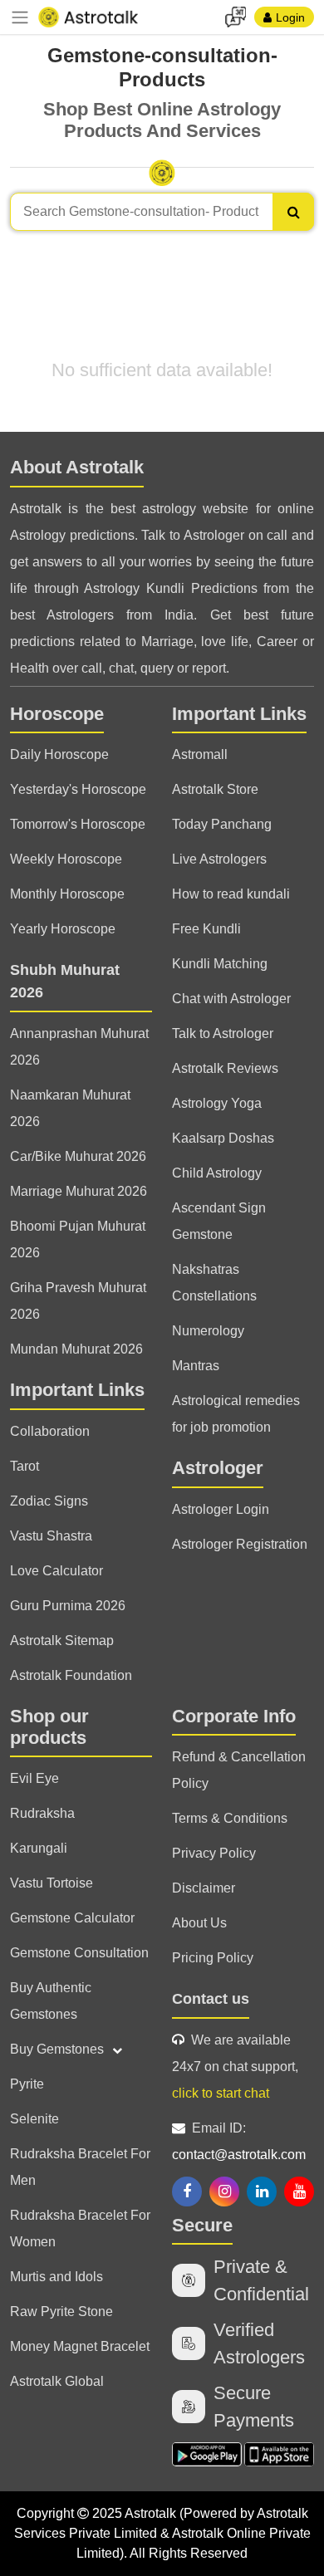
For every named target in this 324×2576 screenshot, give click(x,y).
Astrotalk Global (57, 2381)
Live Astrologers (219, 859)
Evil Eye (34, 1778)
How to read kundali (231, 894)
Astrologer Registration (240, 1544)
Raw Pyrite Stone (61, 2312)
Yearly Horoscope (63, 929)
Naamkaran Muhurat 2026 (70, 1108)
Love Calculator (56, 1571)
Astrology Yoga (217, 1103)
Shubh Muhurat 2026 (65, 981)
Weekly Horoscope (66, 859)
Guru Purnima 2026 (68, 1606)
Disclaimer (204, 1888)
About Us (199, 1923)
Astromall (200, 754)
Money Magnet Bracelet (80, 2346)
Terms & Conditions (230, 1818)
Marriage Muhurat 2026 (79, 1191)
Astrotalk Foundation (71, 1675)
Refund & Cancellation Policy (239, 1770)
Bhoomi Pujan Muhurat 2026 (78, 1239)
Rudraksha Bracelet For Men (80, 2167)
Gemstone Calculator (72, 1918)
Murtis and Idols (56, 2277)
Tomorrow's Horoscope (78, 824)
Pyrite (27, 2084)
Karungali (39, 1848)
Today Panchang (222, 824)
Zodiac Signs (49, 1501)
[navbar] (20, 17)
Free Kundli (206, 929)
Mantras (196, 1366)
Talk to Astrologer (223, 1033)
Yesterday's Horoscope (78, 789)
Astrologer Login (221, 1509)
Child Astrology (217, 1173)
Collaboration (50, 1431)
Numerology (208, 1331)
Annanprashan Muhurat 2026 (79, 1047)
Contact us (211, 1999)
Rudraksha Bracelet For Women (80, 2228)
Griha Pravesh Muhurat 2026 (78, 1301)
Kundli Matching (220, 964)
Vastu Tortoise (52, 1883)
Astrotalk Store (215, 789)
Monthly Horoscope (67, 894)
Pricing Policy (213, 1958)
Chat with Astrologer (231, 999)
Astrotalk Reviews (225, 1068)
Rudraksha (42, 1813)
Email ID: (239, 2141)
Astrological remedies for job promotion (236, 1414)
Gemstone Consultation (79, 1953)
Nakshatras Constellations (214, 1283)
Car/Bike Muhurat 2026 (78, 1156)
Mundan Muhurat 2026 (76, 1349)
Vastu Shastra (51, 1536)
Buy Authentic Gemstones (51, 2001)
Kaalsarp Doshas (223, 1138)
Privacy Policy (214, 1853)
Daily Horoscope (59, 754)
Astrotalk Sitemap (62, 1641)
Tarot (25, 1466)
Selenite (34, 2119)
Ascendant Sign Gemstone (219, 1221)
